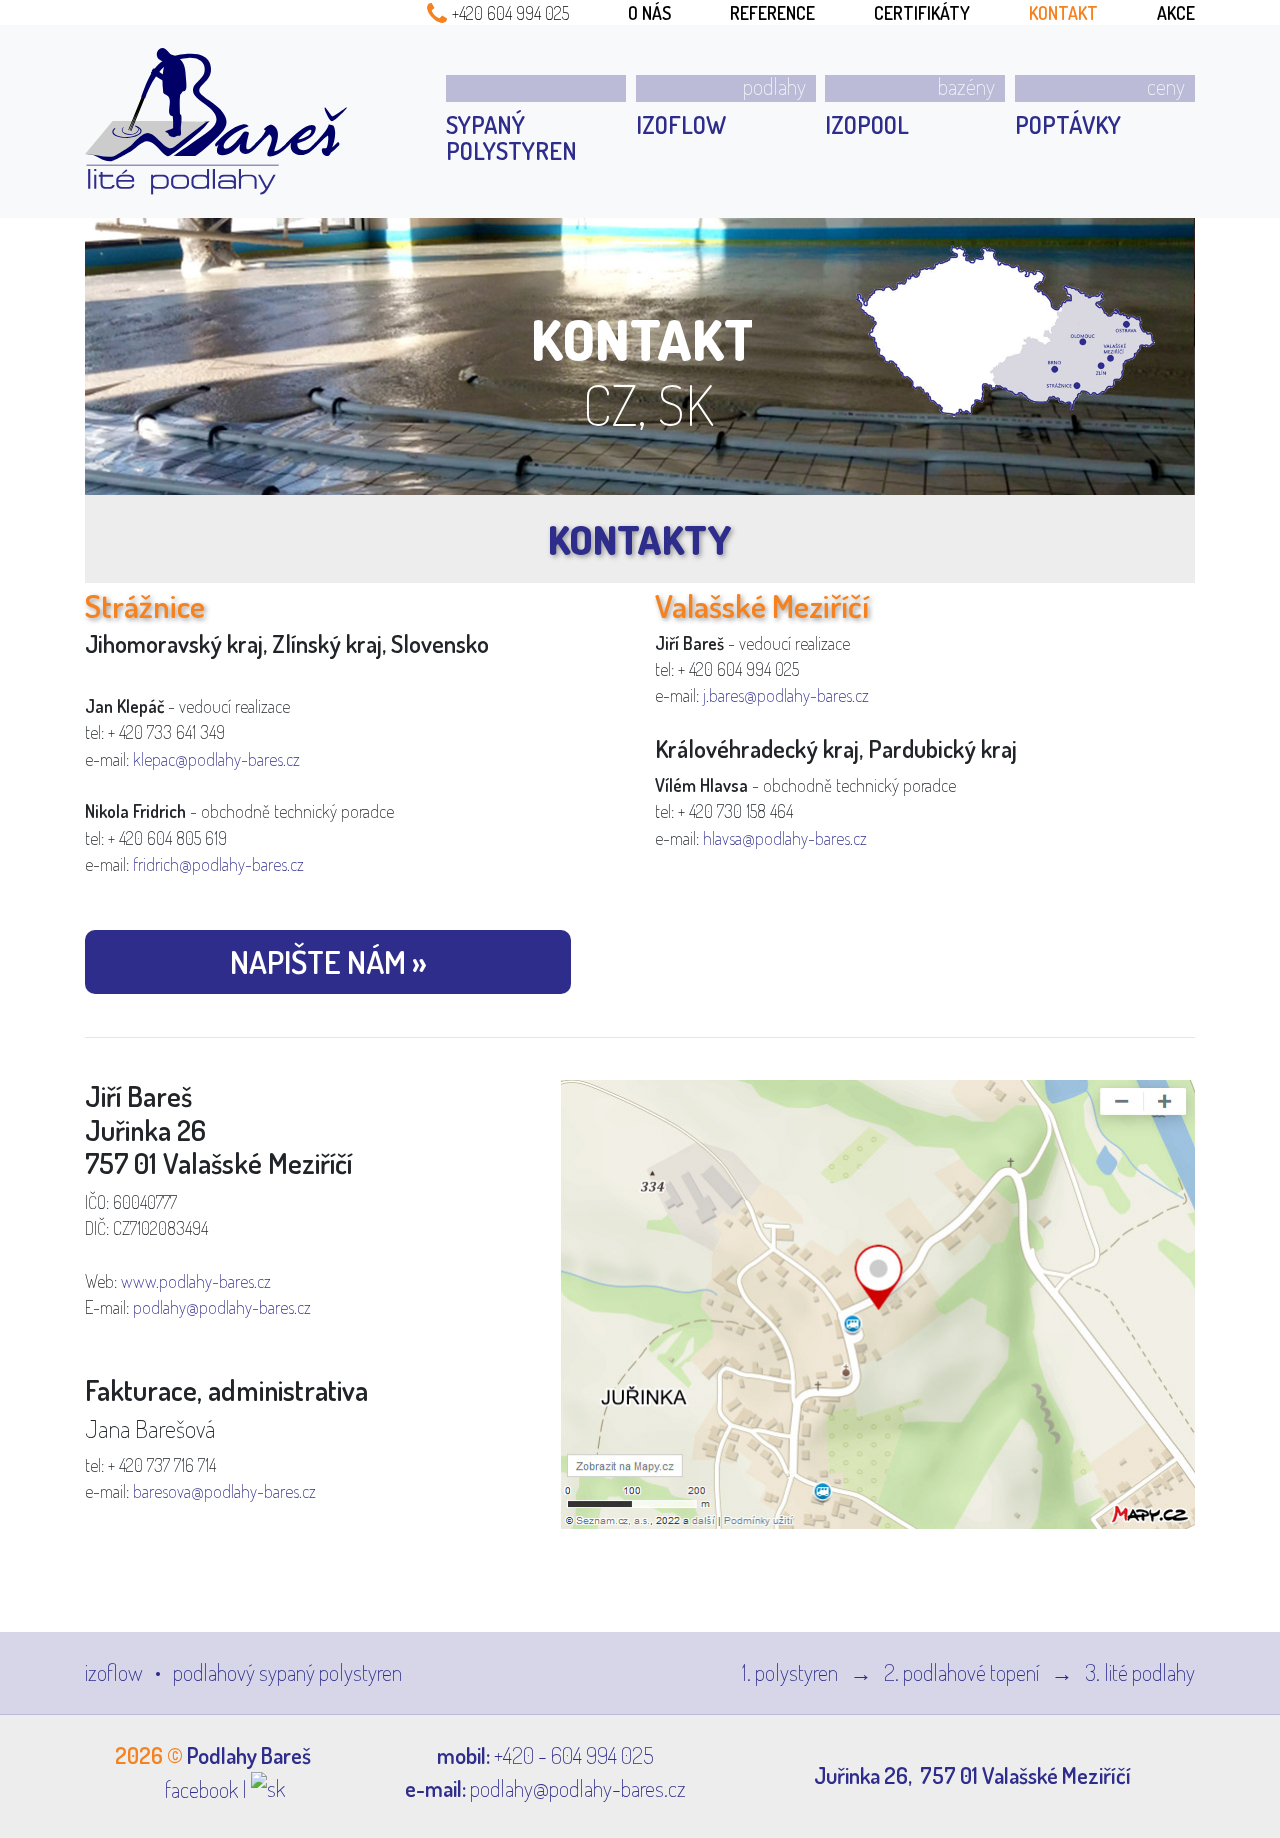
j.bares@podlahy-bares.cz (786, 695)
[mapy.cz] (877, 1302)
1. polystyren (792, 1672)
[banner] (216, 121)
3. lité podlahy (1140, 1672)
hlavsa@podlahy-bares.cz (785, 838)
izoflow (116, 1672)
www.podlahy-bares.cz (196, 1281)
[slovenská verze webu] (268, 1789)
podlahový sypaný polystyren (287, 1672)
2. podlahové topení (963, 1672)
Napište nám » (328, 961)
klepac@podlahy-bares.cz (216, 759)
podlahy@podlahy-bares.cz (222, 1307)
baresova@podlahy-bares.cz (224, 1491)
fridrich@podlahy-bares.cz (218, 864)
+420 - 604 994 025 (574, 1755)
